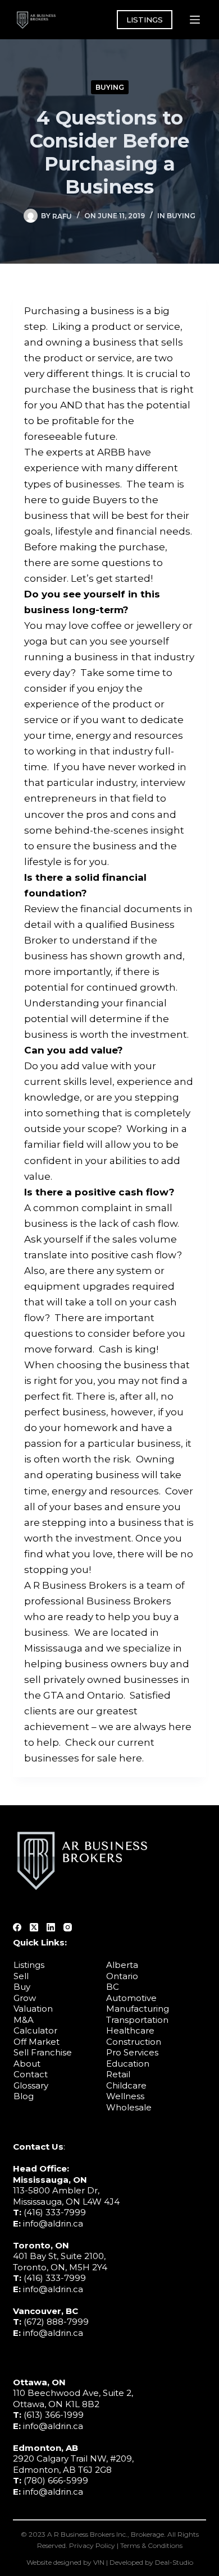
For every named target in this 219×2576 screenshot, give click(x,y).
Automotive (131, 1998)
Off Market (36, 2042)
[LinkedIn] (51, 1927)
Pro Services (132, 2052)
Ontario (122, 1976)
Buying (110, 87)
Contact (31, 2074)
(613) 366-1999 (54, 2415)
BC (113, 1987)
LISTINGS (145, 20)
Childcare (126, 2085)
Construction (134, 2042)
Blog (24, 2096)
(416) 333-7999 (55, 2212)
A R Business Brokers (76, 1585)
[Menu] (195, 20)
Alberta (122, 1965)
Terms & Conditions (151, 2545)
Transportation (137, 2020)
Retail (118, 2074)
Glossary (31, 2085)
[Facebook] (17, 1927)
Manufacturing (138, 2009)
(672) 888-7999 (56, 2322)
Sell (21, 1976)
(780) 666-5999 (56, 2480)
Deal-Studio (174, 2562)
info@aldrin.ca (53, 2223)
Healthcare (130, 2030)
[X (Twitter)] (34, 1927)
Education (128, 2064)
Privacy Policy (92, 2545)
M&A (24, 2020)
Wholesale (129, 2107)
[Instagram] (68, 1927)
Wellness (125, 2096)
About (27, 2064)
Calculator (35, 2030)
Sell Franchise (43, 2052)
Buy (22, 1987)
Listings (29, 1965)
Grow (25, 1998)
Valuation (33, 2009)
